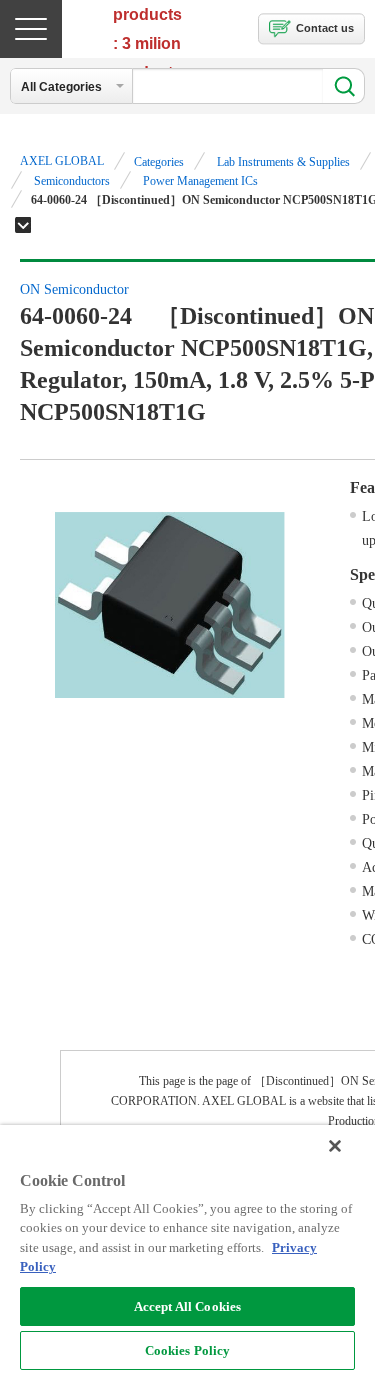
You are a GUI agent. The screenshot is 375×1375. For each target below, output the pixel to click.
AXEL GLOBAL (62, 161)
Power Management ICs (200, 181)
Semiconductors (72, 181)
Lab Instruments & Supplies (283, 162)
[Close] (335, 1146)
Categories (159, 162)
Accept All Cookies (187, 1306)
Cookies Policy (188, 1350)
